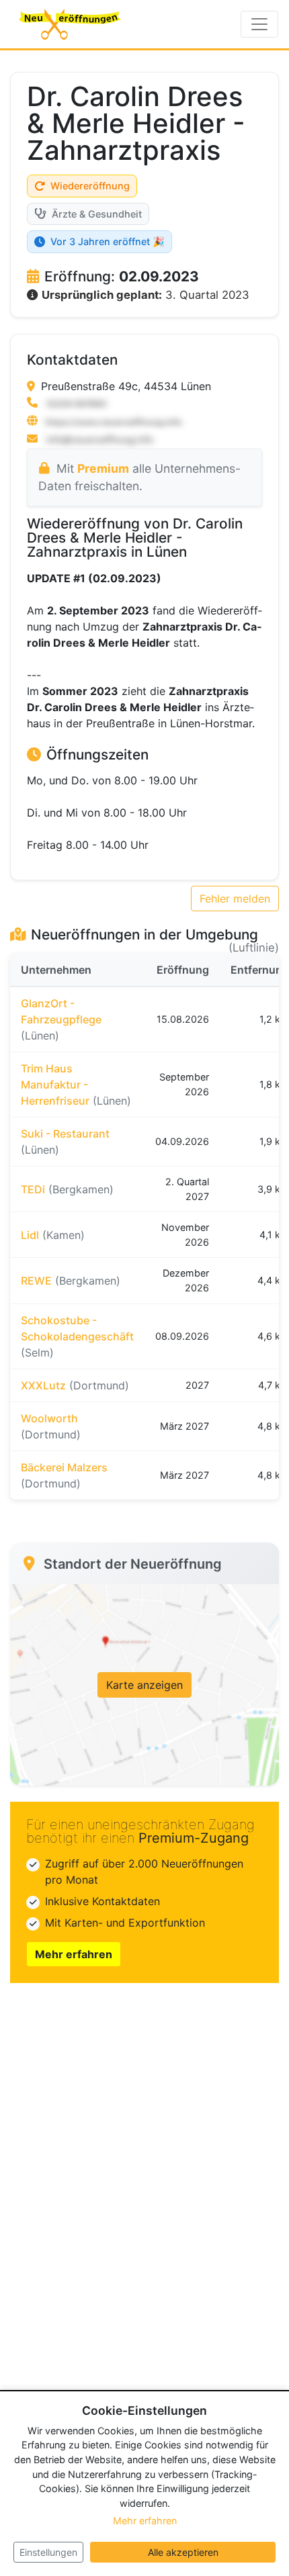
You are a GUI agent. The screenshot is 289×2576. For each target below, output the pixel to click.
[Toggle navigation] (259, 24)
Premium (103, 468)
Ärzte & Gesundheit (97, 214)
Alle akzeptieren (183, 2552)
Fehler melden (235, 899)
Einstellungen (48, 2552)
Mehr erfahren (74, 1954)
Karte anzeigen (144, 1685)
